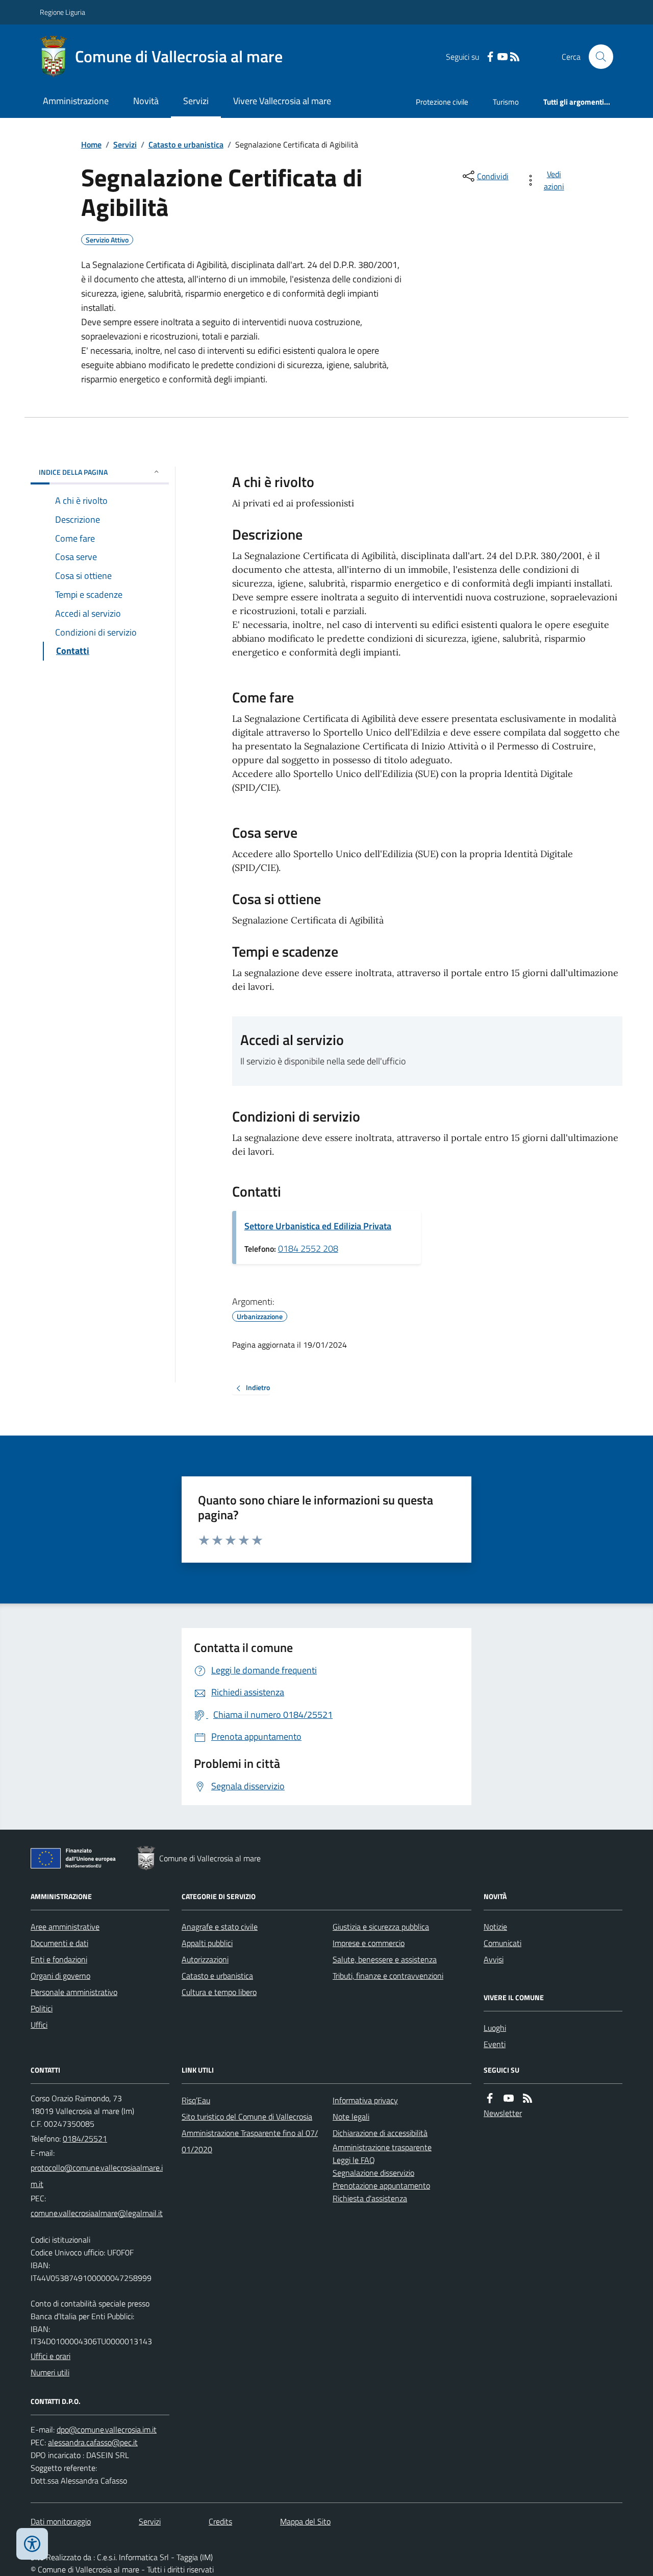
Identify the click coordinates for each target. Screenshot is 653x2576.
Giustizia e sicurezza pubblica (381, 1927)
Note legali (351, 2117)
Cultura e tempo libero (219, 1992)
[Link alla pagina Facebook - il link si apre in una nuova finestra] (490, 57)
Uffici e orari (51, 2356)
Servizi (196, 101)
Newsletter (503, 2113)
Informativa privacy (365, 2100)
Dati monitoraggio (61, 2521)
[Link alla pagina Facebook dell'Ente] (490, 2098)
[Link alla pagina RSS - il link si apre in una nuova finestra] (515, 57)
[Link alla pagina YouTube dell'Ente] (509, 2098)
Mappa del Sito (305, 2521)
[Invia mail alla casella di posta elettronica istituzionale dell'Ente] (100, 2176)
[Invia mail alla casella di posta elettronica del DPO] (107, 2430)
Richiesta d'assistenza (370, 2198)
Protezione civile (442, 102)
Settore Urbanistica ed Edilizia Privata (318, 1226)
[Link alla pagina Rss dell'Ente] (528, 2098)
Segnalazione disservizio (373, 2173)
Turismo (506, 102)
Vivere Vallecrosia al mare (282, 101)
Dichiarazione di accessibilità (380, 2133)
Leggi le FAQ (354, 2160)
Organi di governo (60, 1976)
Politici (42, 2008)
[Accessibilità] (32, 2544)
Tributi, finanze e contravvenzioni (388, 1976)
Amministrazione (76, 101)
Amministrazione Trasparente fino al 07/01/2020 (250, 2141)
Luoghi (495, 2028)
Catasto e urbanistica (186, 144)
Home (91, 144)
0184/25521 (85, 2138)
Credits (220, 2521)
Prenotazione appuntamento (381, 2185)
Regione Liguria (62, 12)
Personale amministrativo (74, 1992)
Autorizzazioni (205, 1959)
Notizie (495, 1927)
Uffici (39, 2025)
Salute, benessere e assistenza (385, 1959)
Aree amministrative (65, 1927)
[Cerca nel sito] (597, 57)
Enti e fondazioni (59, 1959)
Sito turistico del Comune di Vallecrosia (247, 2117)
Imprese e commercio (369, 1943)
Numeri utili (50, 2372)
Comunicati (503, 1943)
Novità (146, 101)
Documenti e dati (59, 1943)
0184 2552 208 (308, 1248)
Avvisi (494, 1959)
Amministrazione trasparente (382, 2147)
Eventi (495, 2044)
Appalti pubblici (207, 1943)
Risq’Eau (196, 2100)
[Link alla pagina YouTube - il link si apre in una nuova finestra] (503, 57)
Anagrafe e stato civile (220, 1927)
